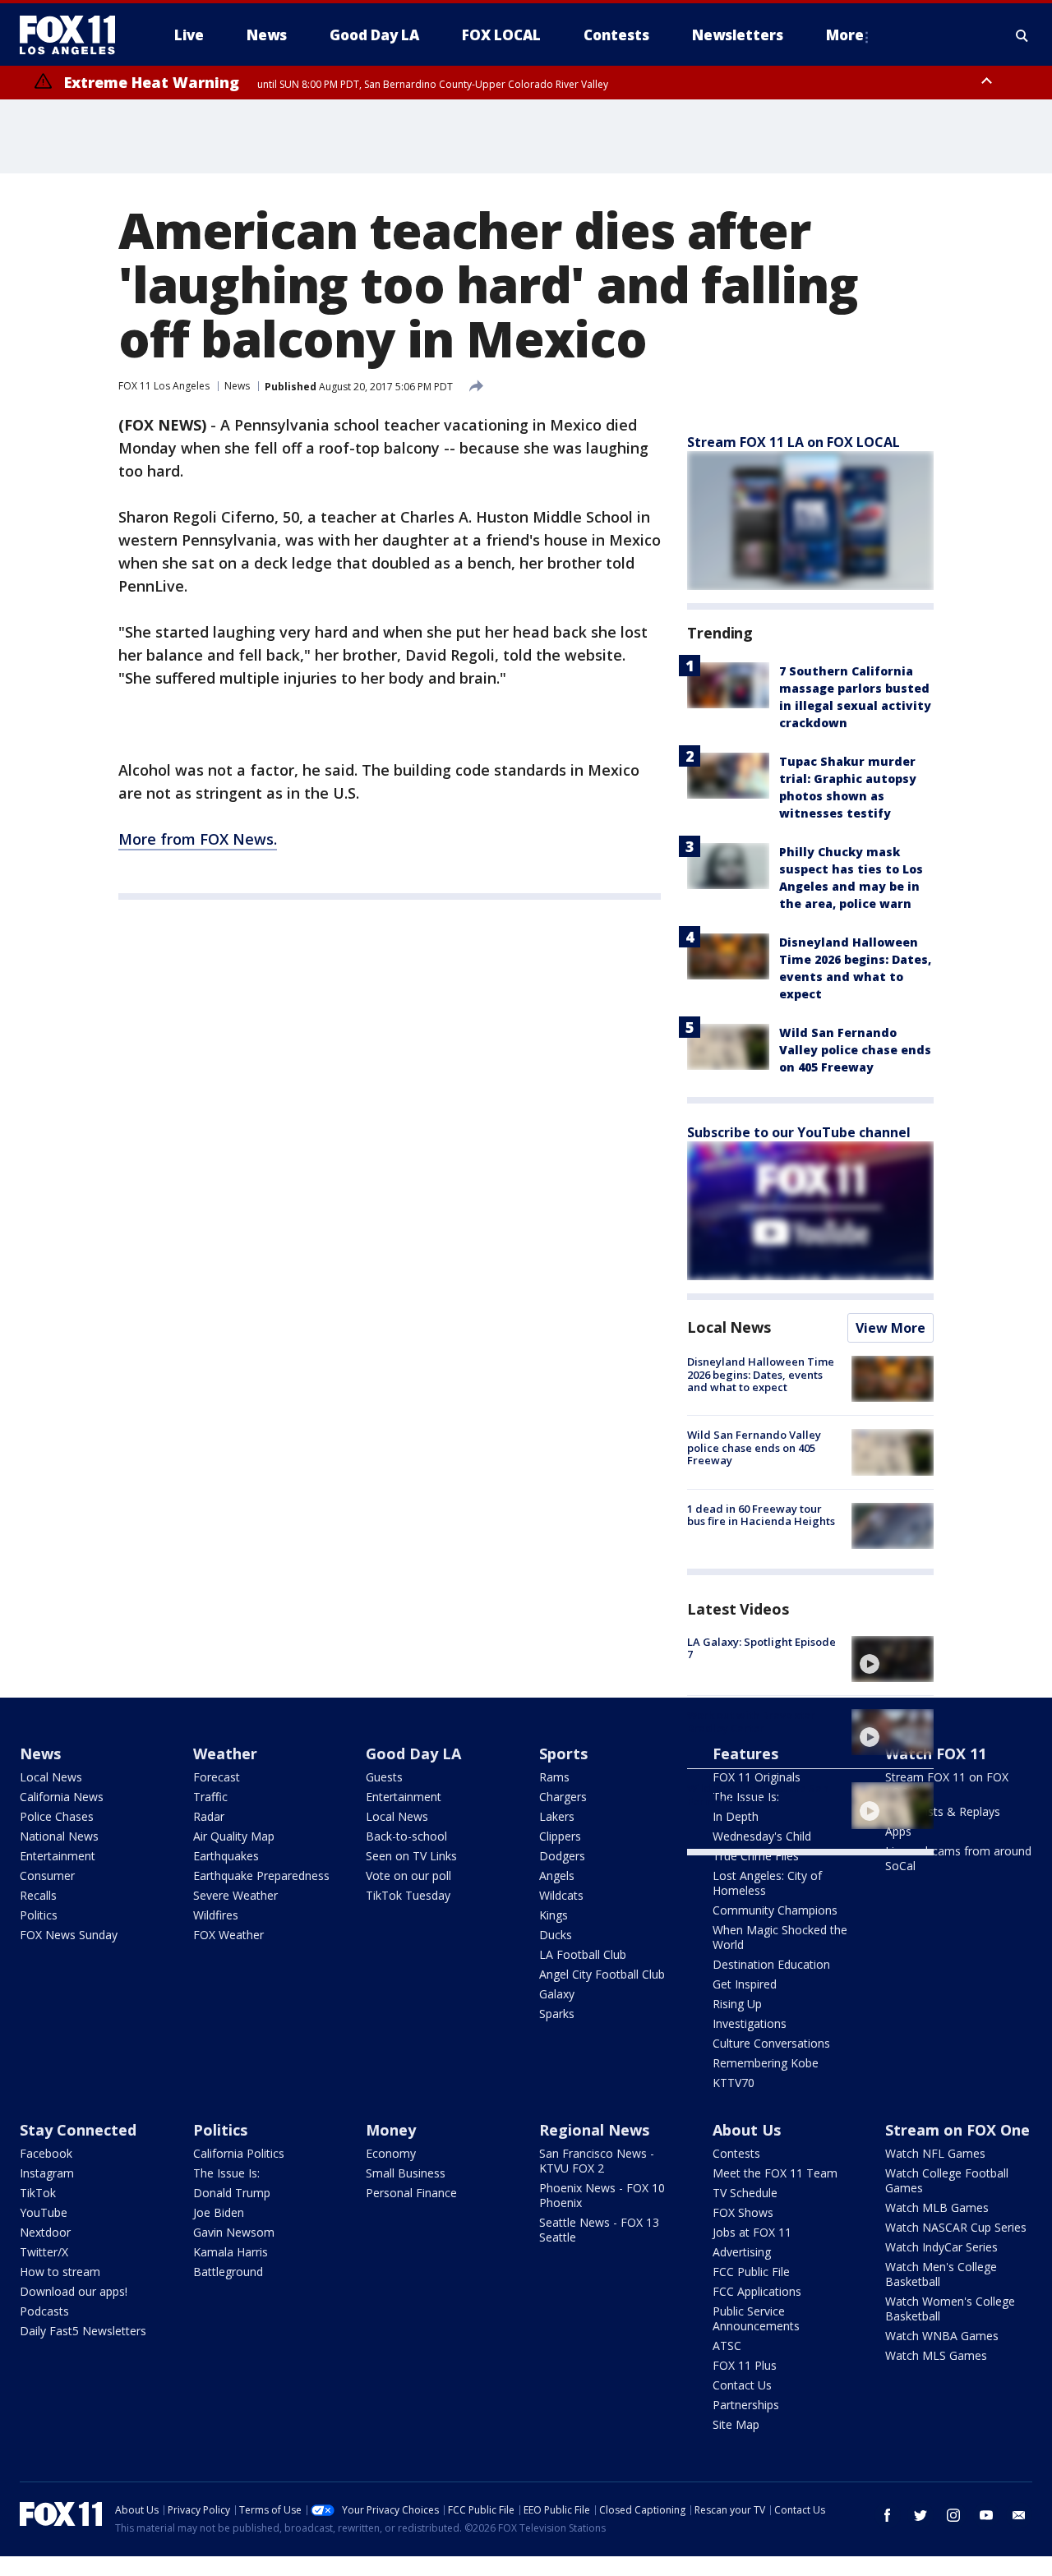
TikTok (38, 2193)
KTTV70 (734, 2083)
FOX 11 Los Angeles (164, 386)
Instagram (47, 2173)
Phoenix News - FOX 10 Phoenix (602, 2195)
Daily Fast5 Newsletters (83, 2331)
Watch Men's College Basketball (941, 2274)
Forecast (217, 1777)
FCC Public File (751, 2272)
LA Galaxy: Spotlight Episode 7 (761, 1648)
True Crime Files (756, 1856)
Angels (557, 1876)
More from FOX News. (198, 839)
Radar (209, 1816)
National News (59, 1836)
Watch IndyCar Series (941, 2247)
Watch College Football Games (947, 2180)
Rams (554, 1777)
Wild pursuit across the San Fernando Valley (758, 1795)
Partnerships (746, 2405)
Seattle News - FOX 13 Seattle (599, 2230)
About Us (747, 2130)
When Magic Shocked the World (780, 1937)
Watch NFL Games (935, 2153)
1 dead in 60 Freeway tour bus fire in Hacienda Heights (761, 1515)
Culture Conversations (771, 2043)
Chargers (563, 1797)
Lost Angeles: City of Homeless (767, 1883)
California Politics (239, 2153)
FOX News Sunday (69, 1935)
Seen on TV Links (411, 1856)
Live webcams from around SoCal (958, 1858)
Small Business (406, 2173)
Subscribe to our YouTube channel (799, 1132)
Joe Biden (219, 2212)
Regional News (594, 2130)
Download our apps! (74, 2291)
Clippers (560, 1836)
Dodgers (562, 1856)
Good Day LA (413, 1753)
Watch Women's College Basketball (950, 2309)
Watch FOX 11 (936, 1753)
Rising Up (737, 2004)
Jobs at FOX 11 (752, 2232)
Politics (39, 1915)
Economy (391, 2153)
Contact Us (742, 2385)
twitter (920, 2515)
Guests (384, 1777)
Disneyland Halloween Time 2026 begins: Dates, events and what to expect (761, 1374)
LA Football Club (583, 1954)
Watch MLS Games (936, 2355)
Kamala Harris (231, 2252)
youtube (986, 2515)
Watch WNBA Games (942, 2336)
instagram (953, 2515)
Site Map (736, 2424)
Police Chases (57, 1816)
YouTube (44, 2212)
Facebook (46, 2153)
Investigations (750, 2023)
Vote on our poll (408, 1876)
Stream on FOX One (957, 2130)
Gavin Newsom (234, 2232)
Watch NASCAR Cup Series (956, 2227)
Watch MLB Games (937, 2207)
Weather (225, 1753)
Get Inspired (745, 1984)
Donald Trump (232, 2193)
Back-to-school (406, 1836)
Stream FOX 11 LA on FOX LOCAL (794, 442)
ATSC (727, 2346)
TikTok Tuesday (408, 1895)
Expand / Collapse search (1022, 35)
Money (391, 2130)
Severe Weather (235, 1895)
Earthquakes (226, 1856)
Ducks (556, 1935)
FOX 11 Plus (745, 2365)
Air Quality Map (234, 1836)
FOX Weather (228, 1935)
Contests (736, 2153)
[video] (893, 1659)
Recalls (38, 1895)
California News (62, 1797)
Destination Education (771, 1964)
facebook (888, 2515)
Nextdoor (45, 2232)
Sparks (557, 2014)
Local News (729, 1327)
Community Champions (775, 1910)
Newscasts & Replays (943, 1811)
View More (891, 1328)
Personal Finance (411, 2193)
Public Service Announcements (756, 2318)
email (1019, 2515)
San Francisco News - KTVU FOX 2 (597, 2161)
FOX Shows (743, 2212)
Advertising (742, 2252)
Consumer (47, 1876)
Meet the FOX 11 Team (775, 2173)
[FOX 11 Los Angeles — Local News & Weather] (74, 35)
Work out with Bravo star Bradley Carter (751, 1721)
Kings (554, 1915)
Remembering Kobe (766, 2063)
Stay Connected (78, 2130)
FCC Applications (757, 2291)
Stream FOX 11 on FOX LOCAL (947, 1784)
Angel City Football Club (602, 1974)
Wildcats (561, 1895)
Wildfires (216, 1915)
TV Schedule (745, 2193)
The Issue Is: (226, 2173)
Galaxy (557, 1994)
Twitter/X (44, 2252)
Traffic (210, 1797)
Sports (563, 1753)
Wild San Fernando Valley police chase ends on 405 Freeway (855, 1050)
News (237, 386)
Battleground (228, 2272)
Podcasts (44, 2311)
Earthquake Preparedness (261, 1876)
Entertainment (58, 1856)
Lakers (557, 1816)
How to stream (60, 2272)
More (845, 35)
